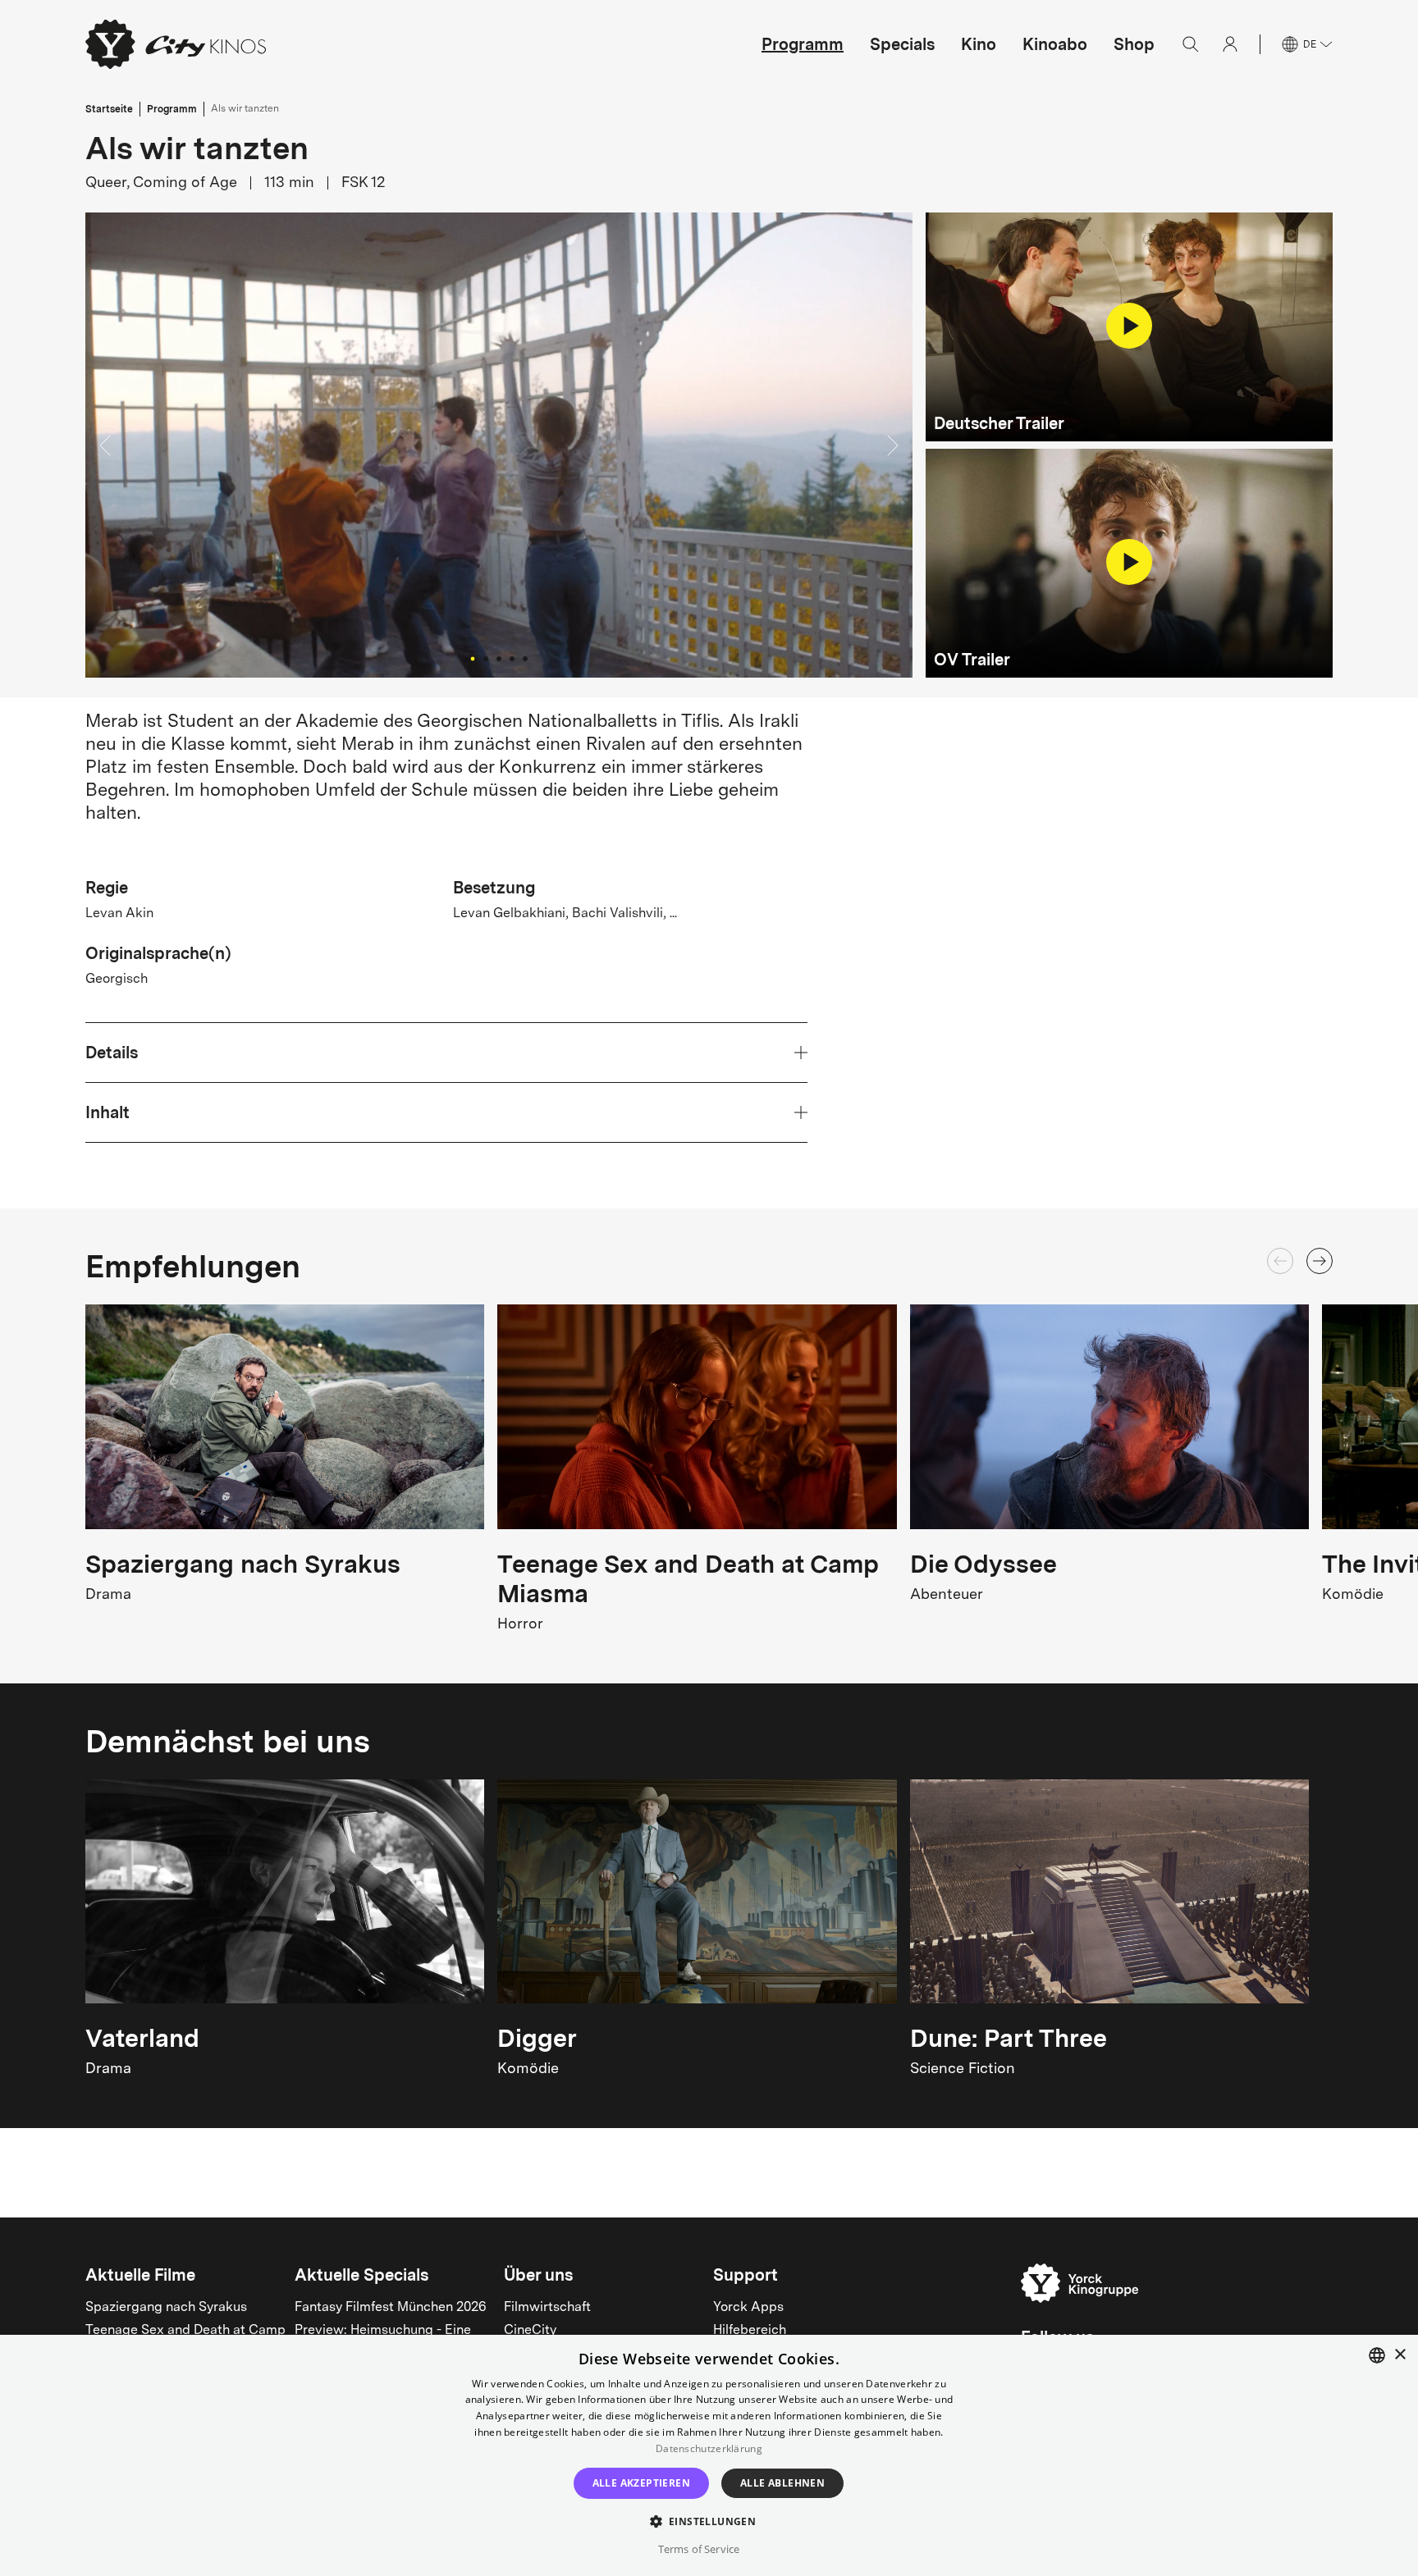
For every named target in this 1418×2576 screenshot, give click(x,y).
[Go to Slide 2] (486, 659)
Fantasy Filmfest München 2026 (391, 2308)
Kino (979, 44)
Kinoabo (1055, 44)
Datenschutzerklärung (709, 2448)
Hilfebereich (750, 2331)
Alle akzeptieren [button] (641, 2483)
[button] (499, 445)
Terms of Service (699, 2549)
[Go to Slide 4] (512, 659)
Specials (902, 44)
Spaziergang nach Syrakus (166, 2308)
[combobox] (1377, 2355)
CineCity (530, 2331)
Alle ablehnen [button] (782, 2483)
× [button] (1400, 2355)
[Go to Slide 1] (472, 659)
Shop (1134, 44)
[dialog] (709, 2455)
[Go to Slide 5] (525, 659)
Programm (803, 44)
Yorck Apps (748, 2308)
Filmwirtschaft (547, 2308)
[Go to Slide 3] (499, 659)
